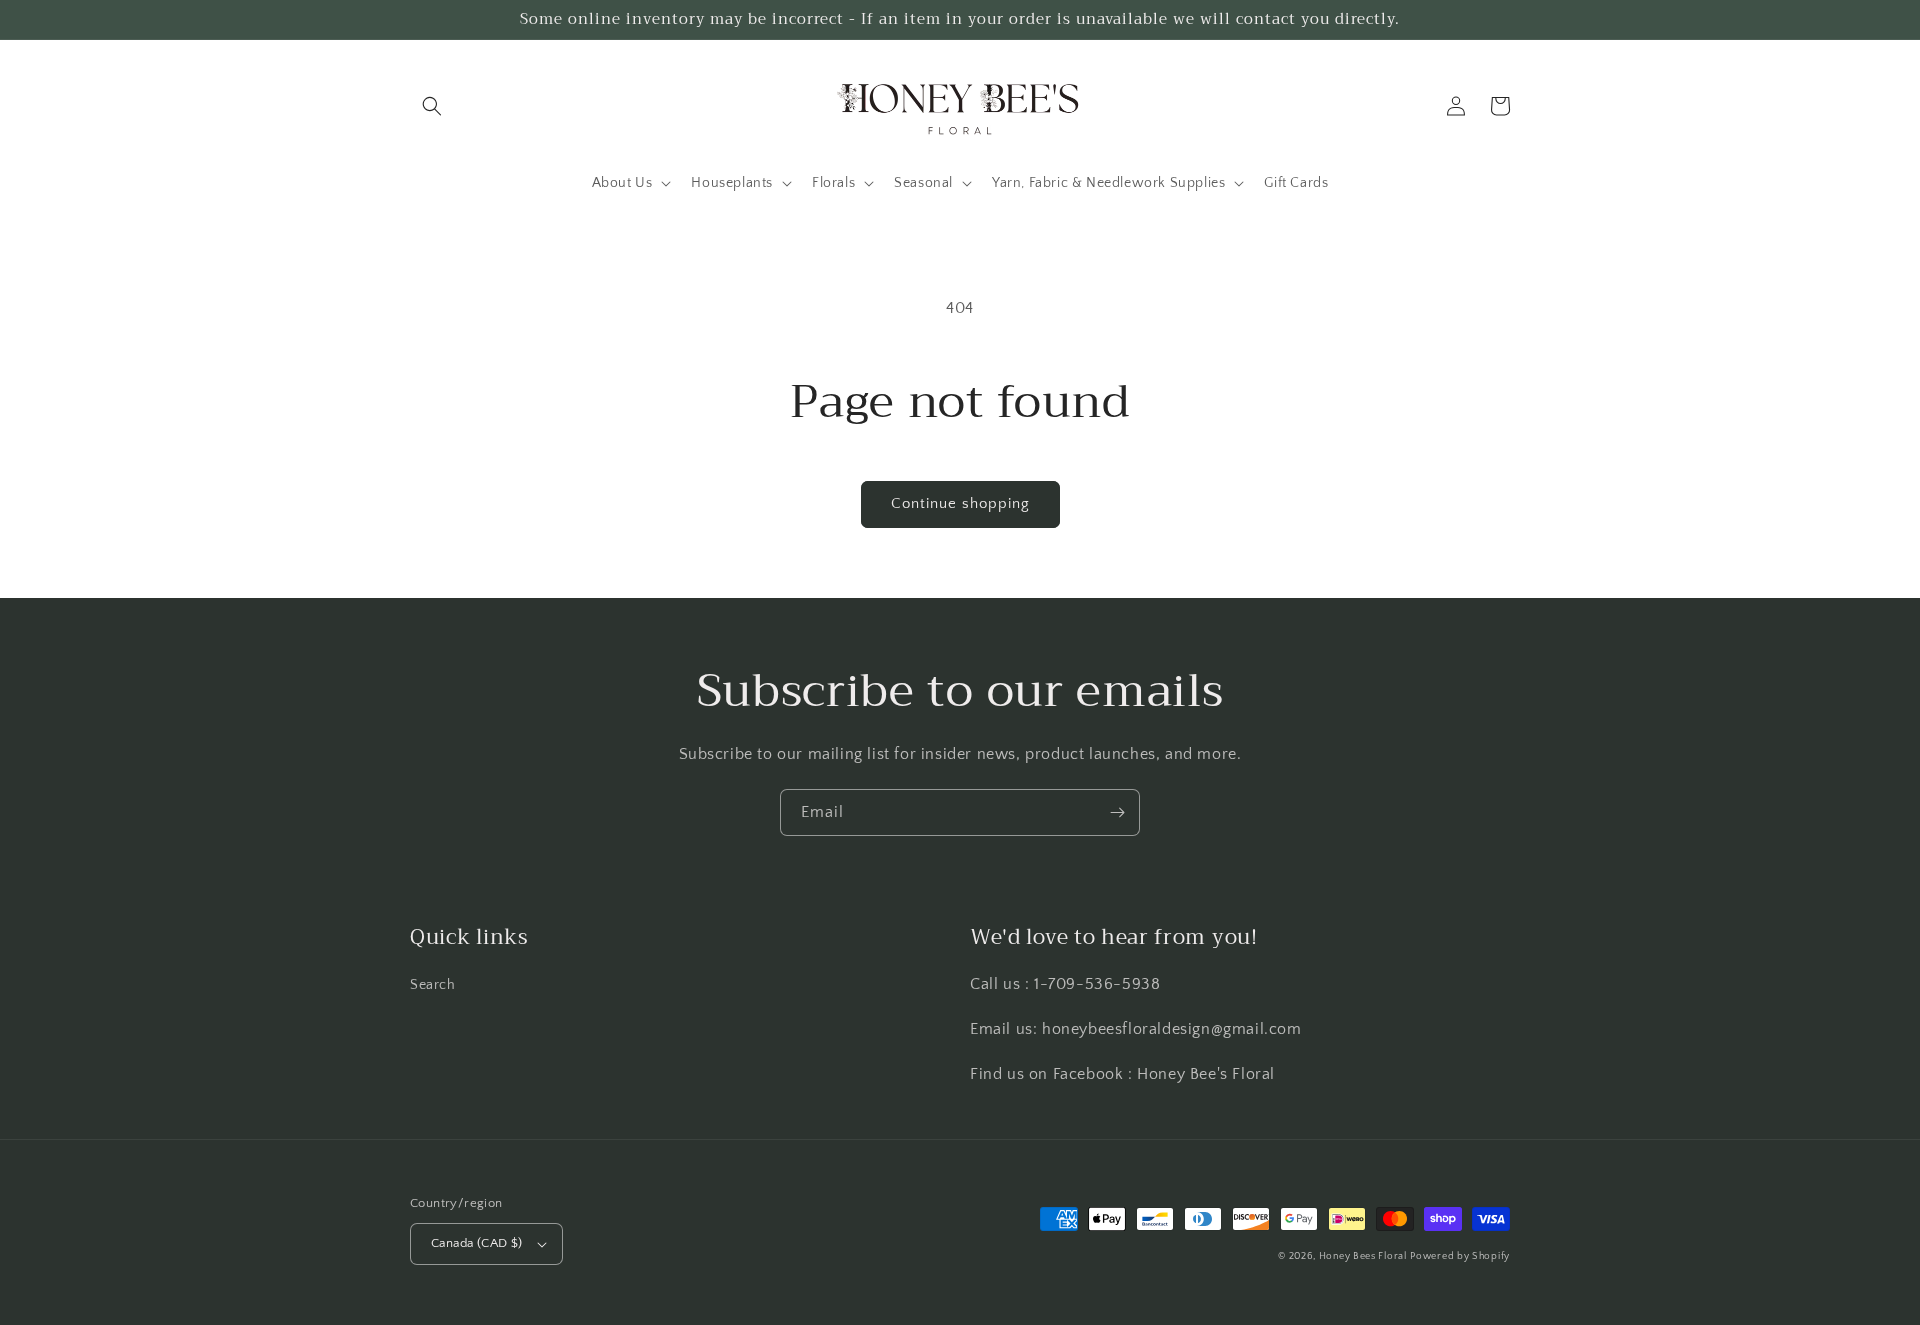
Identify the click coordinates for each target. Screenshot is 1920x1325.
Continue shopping (960, 503)
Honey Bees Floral (1363, 1256)
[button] (432, 106)
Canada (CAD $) (477, 1243)
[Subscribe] (1117, 812)
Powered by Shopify (1460, 1256)
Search (433, 985)
